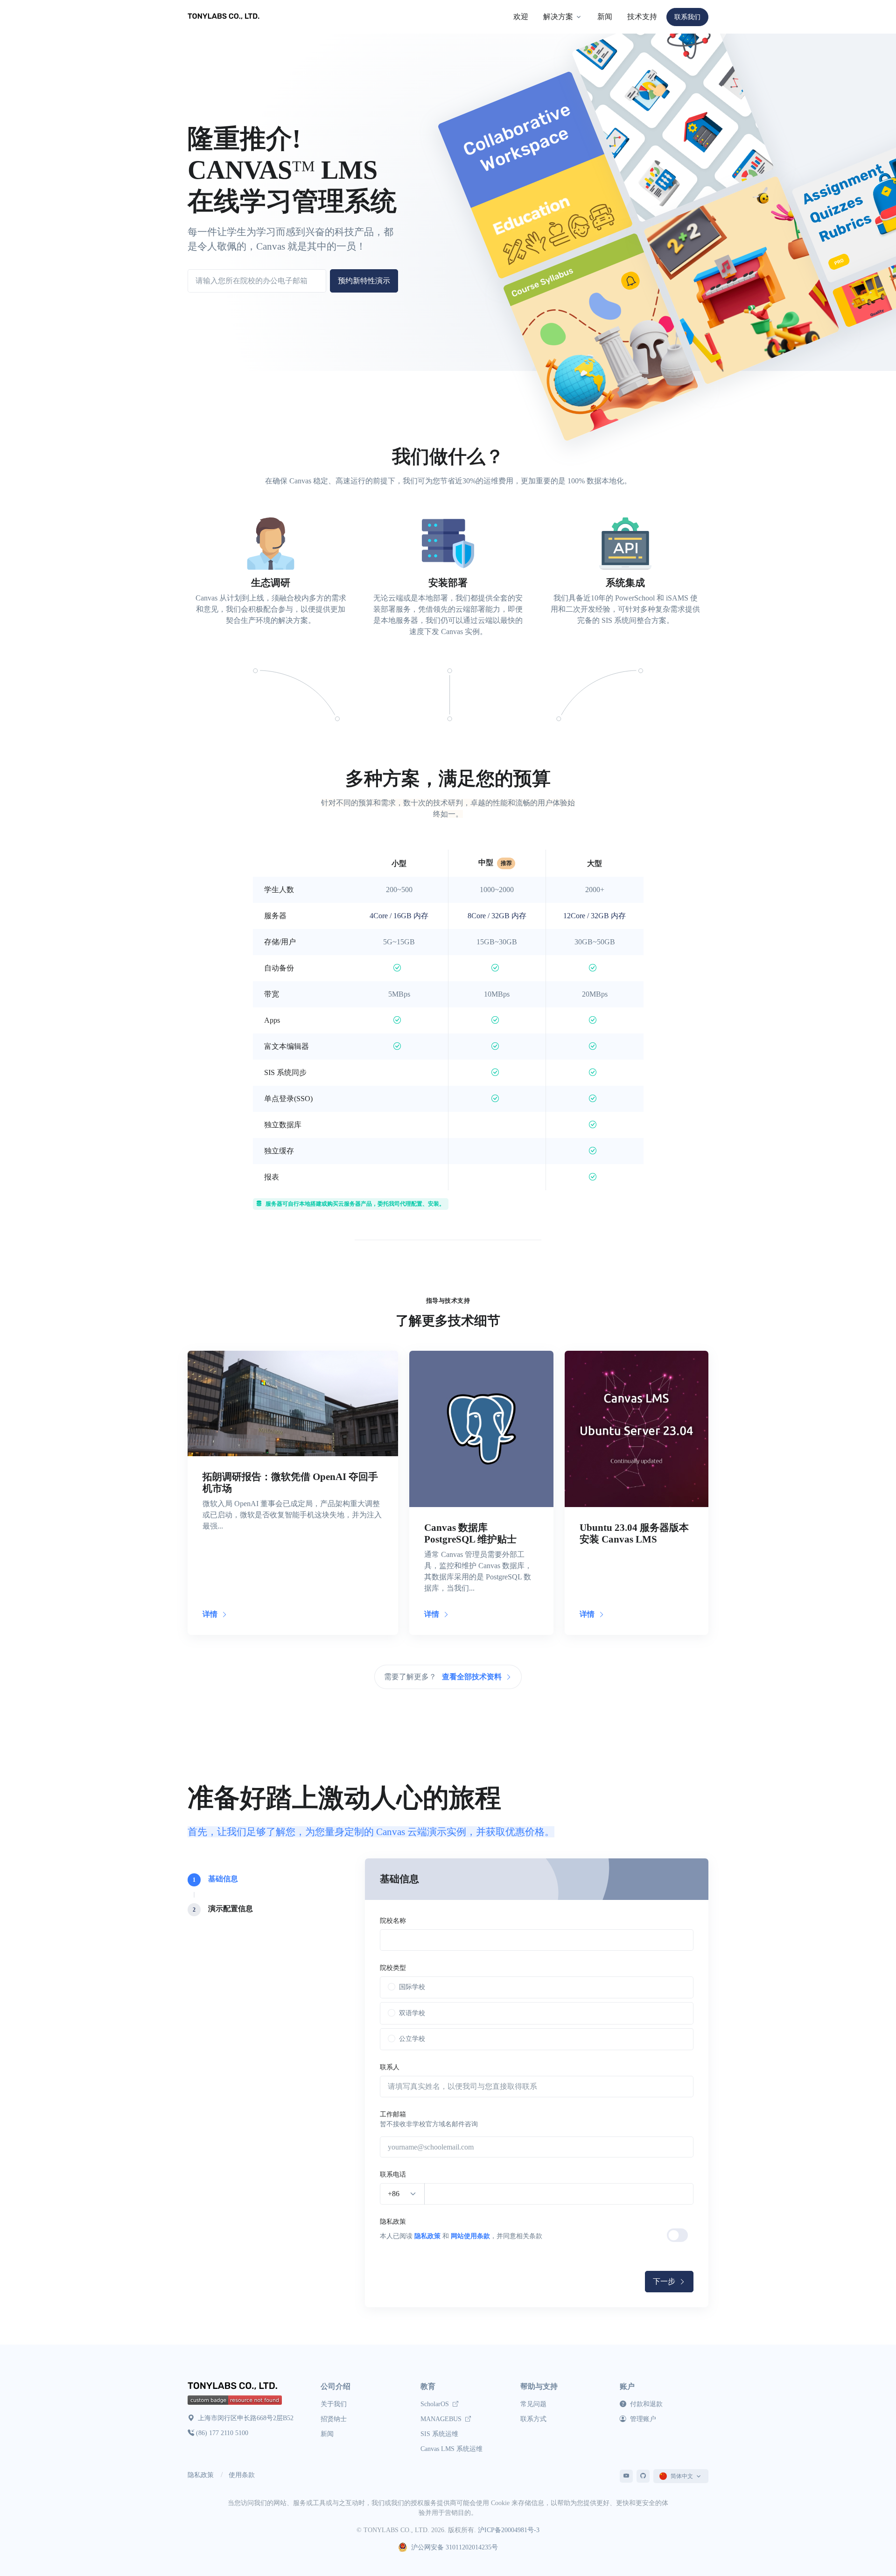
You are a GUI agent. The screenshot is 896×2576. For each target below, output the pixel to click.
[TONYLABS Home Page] (234, 2387)
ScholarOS (436, 2404)
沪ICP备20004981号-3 (509, 2530)
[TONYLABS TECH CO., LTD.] (225, 17)
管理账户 (642, 2419)
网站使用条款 (470, 2236)
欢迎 (521, 17)
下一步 (665, 2281)
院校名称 (393, 1921)
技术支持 (642, 17)
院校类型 (393, 1968)
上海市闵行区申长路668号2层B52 (245, 2418)
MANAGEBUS (442, 2419)
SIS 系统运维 (439, 2434)
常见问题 (533, 2404)
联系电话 (393, 2175)
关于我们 (334, 2404)
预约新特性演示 (364, 281)
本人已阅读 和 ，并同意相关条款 (461, 2236)
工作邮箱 (393, 2114)
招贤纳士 (334, 2419)
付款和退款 (645, 2404)
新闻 (605, 17)
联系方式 (533, 2419)
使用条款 (242, 2475)
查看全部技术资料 (473, 1677)
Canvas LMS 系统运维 (451, 2449)
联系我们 (687, 17)
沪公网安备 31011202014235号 (455, 2547)
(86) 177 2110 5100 (222, 2433)
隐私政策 (393, 2222)
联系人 (390, 2067)
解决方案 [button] (558, 17)
